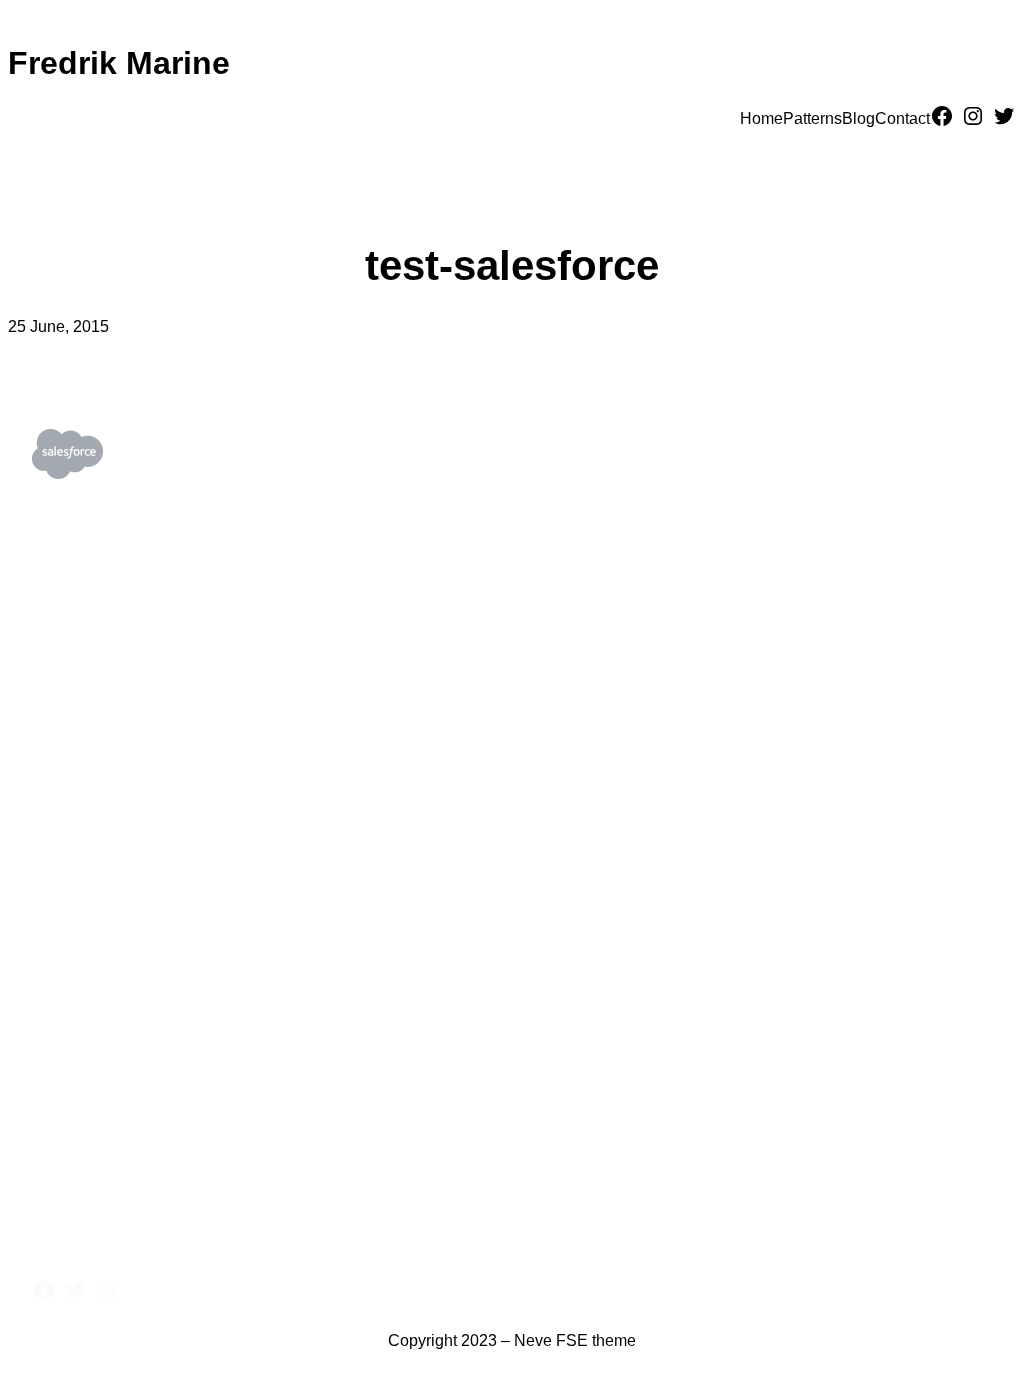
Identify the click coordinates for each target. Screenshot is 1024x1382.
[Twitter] (1004, 116)
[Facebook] (942, 116)
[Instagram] (973, 116)
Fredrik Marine (119, 63)
